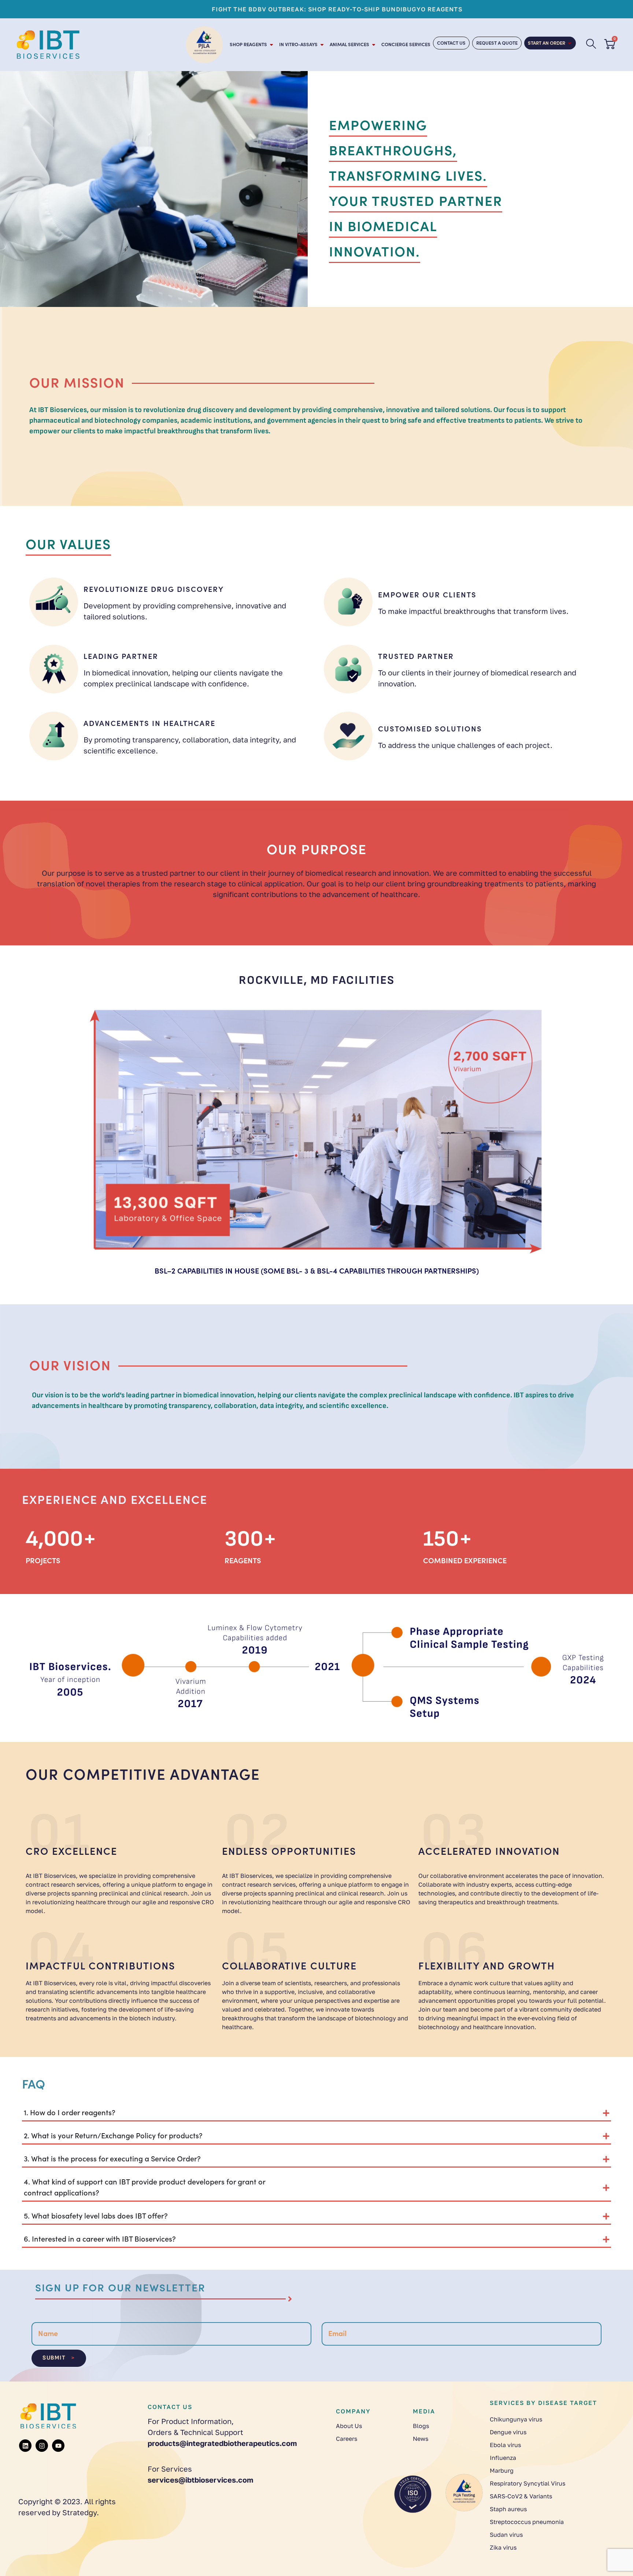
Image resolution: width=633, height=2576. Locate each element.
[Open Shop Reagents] (271, 45)
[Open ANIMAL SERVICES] (374, 45)
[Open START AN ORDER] (570, 43)
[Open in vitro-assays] (322, 45)
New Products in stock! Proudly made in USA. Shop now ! (416, 9)
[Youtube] (58, 2446)
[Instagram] (42, 2446)
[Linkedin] (25, 2446)
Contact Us (170, 2407)
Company (353, 2411)
